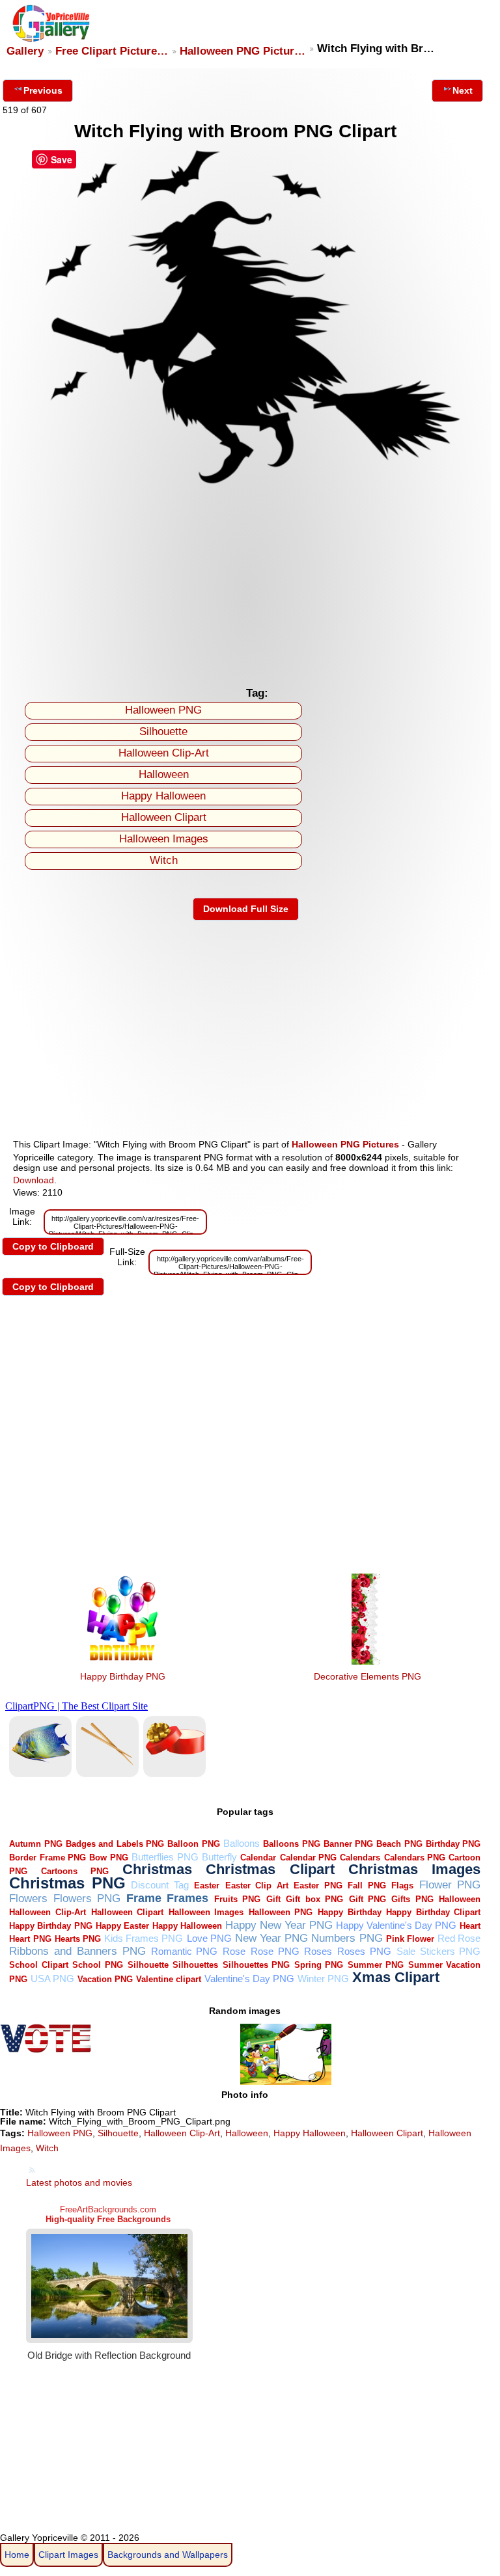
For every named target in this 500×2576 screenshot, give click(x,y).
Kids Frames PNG (144, 1938)
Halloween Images (164, 839)
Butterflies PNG (165, 1857)
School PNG (98, 1965)
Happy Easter (122, 1926)
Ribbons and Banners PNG (77, 1951)
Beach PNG (399, 1844)
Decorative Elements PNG (368, 1676)
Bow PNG (108, 1858)
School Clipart (39, 1965)
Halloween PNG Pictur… (243, 51)
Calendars (360, 1858)
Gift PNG (368, 1899)
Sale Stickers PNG (439, 1951)
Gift (273, 1899)
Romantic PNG (185, 1951)
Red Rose (459, 1938)
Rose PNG (275, 1951)
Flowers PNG (87, 1898)
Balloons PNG (291, 1844)
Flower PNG (450, 1885)
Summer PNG (376, 1965)
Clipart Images (68, 2555)
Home (17, 2555)
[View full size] (246, 484)
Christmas (157, 1869)
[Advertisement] (246, 583)
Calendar (258, 1858)
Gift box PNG (314, 1899)
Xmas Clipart (396, 1977)
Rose (234, 1951)
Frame (144, 1898)
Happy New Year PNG (279, 1925)
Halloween (164, 774)
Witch (164, 860)
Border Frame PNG (48, 1858)
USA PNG (52, 1979)
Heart (470, 1926)
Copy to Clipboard (53, 1246)
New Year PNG (271, 1938)
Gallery (25, 51)
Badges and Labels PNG (115, 1844)
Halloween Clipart (164, 817)
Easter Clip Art (257, 1885)
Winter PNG (323, 1979)
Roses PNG (364, 1951)
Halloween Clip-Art (164, 753)
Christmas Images (415, 1869)
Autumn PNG (35, 1844)
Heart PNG (30, 1939)
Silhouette (163, 731)
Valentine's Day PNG (249, 1979)
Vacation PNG (105, 1979)
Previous (43, 90)
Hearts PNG (78, 1939)
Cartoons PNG (75, 1871)
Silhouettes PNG (257, 1965)
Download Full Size (246, 909)
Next (463, 90)
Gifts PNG (412, 1899)
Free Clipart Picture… (112, 51)
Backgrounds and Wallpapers (168, 2555)
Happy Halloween (163, 796)
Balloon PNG (193, 1844)
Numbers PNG (347, 1938)
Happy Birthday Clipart (433, 1912)
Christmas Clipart (270, 1869)
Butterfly (219, 1857)
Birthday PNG (453, 1844)
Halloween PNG (163, 710)
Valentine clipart (169, 1979)
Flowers (28, 1898)
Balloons (242, 1843)
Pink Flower (410, 1939)
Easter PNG (318, 1885)
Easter (207, 1885)
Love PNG (209, 1938)
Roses (318, 1951)
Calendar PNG (308, 1858)
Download (34, 1180)
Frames (187, 1898)
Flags (402, 1885)
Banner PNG (348, 1844)
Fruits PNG (237, 1899)
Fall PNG (367, 1885)
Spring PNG (319, 1965)
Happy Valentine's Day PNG (396, 1925)
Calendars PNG (415, 1858)
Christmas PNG (67, 1883)
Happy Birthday (350, 1912)
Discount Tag (160, 1885)
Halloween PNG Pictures (345, 1144)
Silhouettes (195, 1965)
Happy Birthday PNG (123, 1676)
